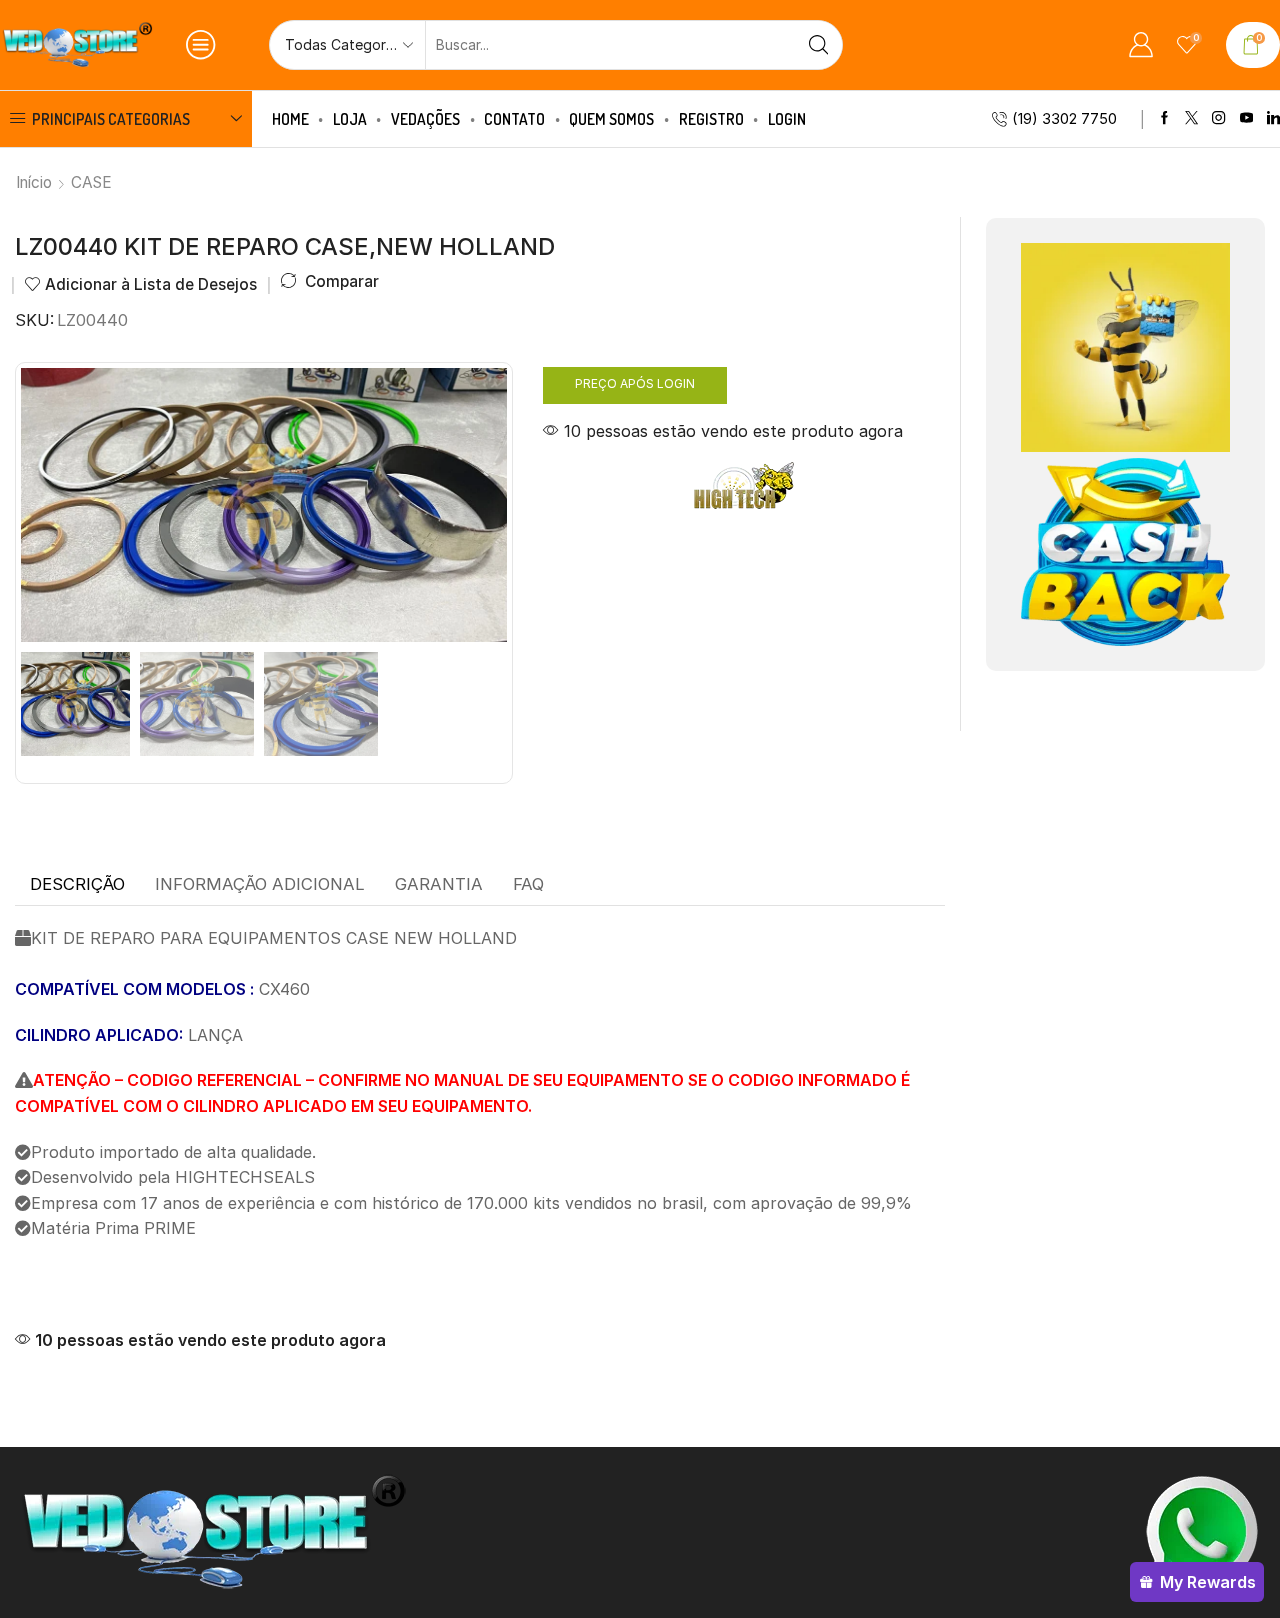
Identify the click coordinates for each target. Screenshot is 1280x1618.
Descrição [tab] (77, 884)
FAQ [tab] (528, 884)
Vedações (425, 119)
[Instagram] (1218, 118)
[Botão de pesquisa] (818, 45)
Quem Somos (611, 119)
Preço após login (635, 383)
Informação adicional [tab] (260, 884)
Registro (711, 119)
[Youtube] (1246, 118)
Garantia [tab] (439, 884)
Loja (350, 119)
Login (787, 119)
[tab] (77, 885)
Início (34, 182)
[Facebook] (1164, 118)
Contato (514, 119)
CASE (91, 182)
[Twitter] (1191, 118)
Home (290, 119)
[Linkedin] (1273, 118)
